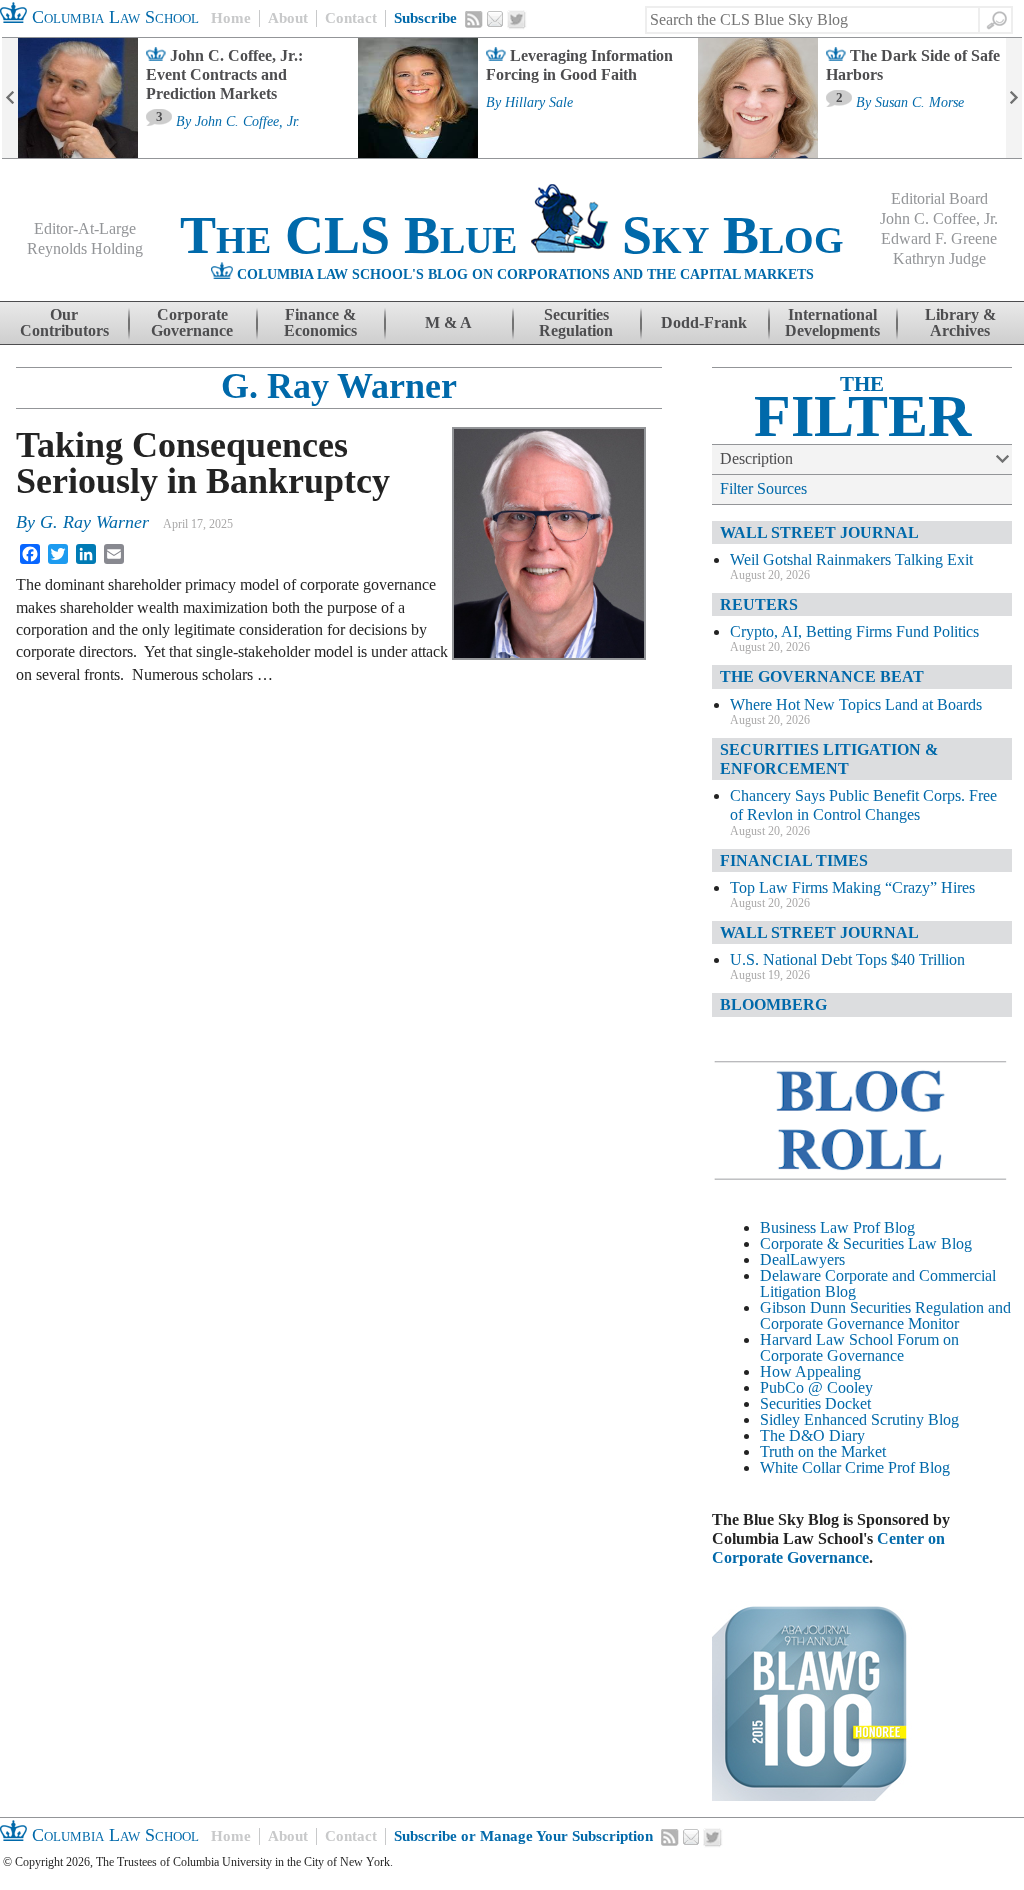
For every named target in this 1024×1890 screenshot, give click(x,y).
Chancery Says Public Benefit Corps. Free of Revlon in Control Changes (863, 805)
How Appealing (810, 1371)
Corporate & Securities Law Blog (866, 1243)
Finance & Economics (320, 322)
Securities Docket (815, 1403)
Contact (351, 18)
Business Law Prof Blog (837, 1227)
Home (231, 18)
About (288, 18)
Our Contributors (64, 322)
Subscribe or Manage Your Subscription (523, 1836)
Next (1014, 98)
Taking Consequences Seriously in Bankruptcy (203, 463)
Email (495, 19)
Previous (10, 98)
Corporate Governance (192, 322)
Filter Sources (763, 488)
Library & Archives (960, 322)
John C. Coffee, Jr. (247, 122)
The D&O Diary (812, 1435)
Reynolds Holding (85, 248)
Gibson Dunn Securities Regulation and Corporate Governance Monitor (885, 1315)
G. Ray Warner (339, 386)
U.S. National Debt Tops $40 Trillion (847, 959)
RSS (474, 19)
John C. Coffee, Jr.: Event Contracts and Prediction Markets (224, 74)
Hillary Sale (539, 103)
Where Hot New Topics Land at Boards (856, 704)
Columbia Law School (113, 17)
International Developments (832, 322)
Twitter (517, 20)
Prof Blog (919, 1467)
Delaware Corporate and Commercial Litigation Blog (878, 1283)
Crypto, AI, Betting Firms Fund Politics (854, 631)
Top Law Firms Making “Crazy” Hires (852, 887)
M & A (448, 322)
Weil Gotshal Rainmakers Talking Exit (851, 559)
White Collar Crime (822, 1467)
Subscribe (425, 18)
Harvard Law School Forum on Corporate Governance (859, 1347)
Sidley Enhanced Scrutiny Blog (859, 1419)
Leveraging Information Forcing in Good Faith (579, 65)
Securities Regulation (576, 322)
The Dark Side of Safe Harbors (913, 65)
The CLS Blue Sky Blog (512, 235)
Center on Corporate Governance (828, 1548)
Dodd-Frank (704, 322)
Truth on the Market (823, 1451)
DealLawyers (802, 1259)
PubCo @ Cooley (816, 1387)
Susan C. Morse (919, 103)
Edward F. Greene (939, 238)
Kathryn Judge (939, 258)
